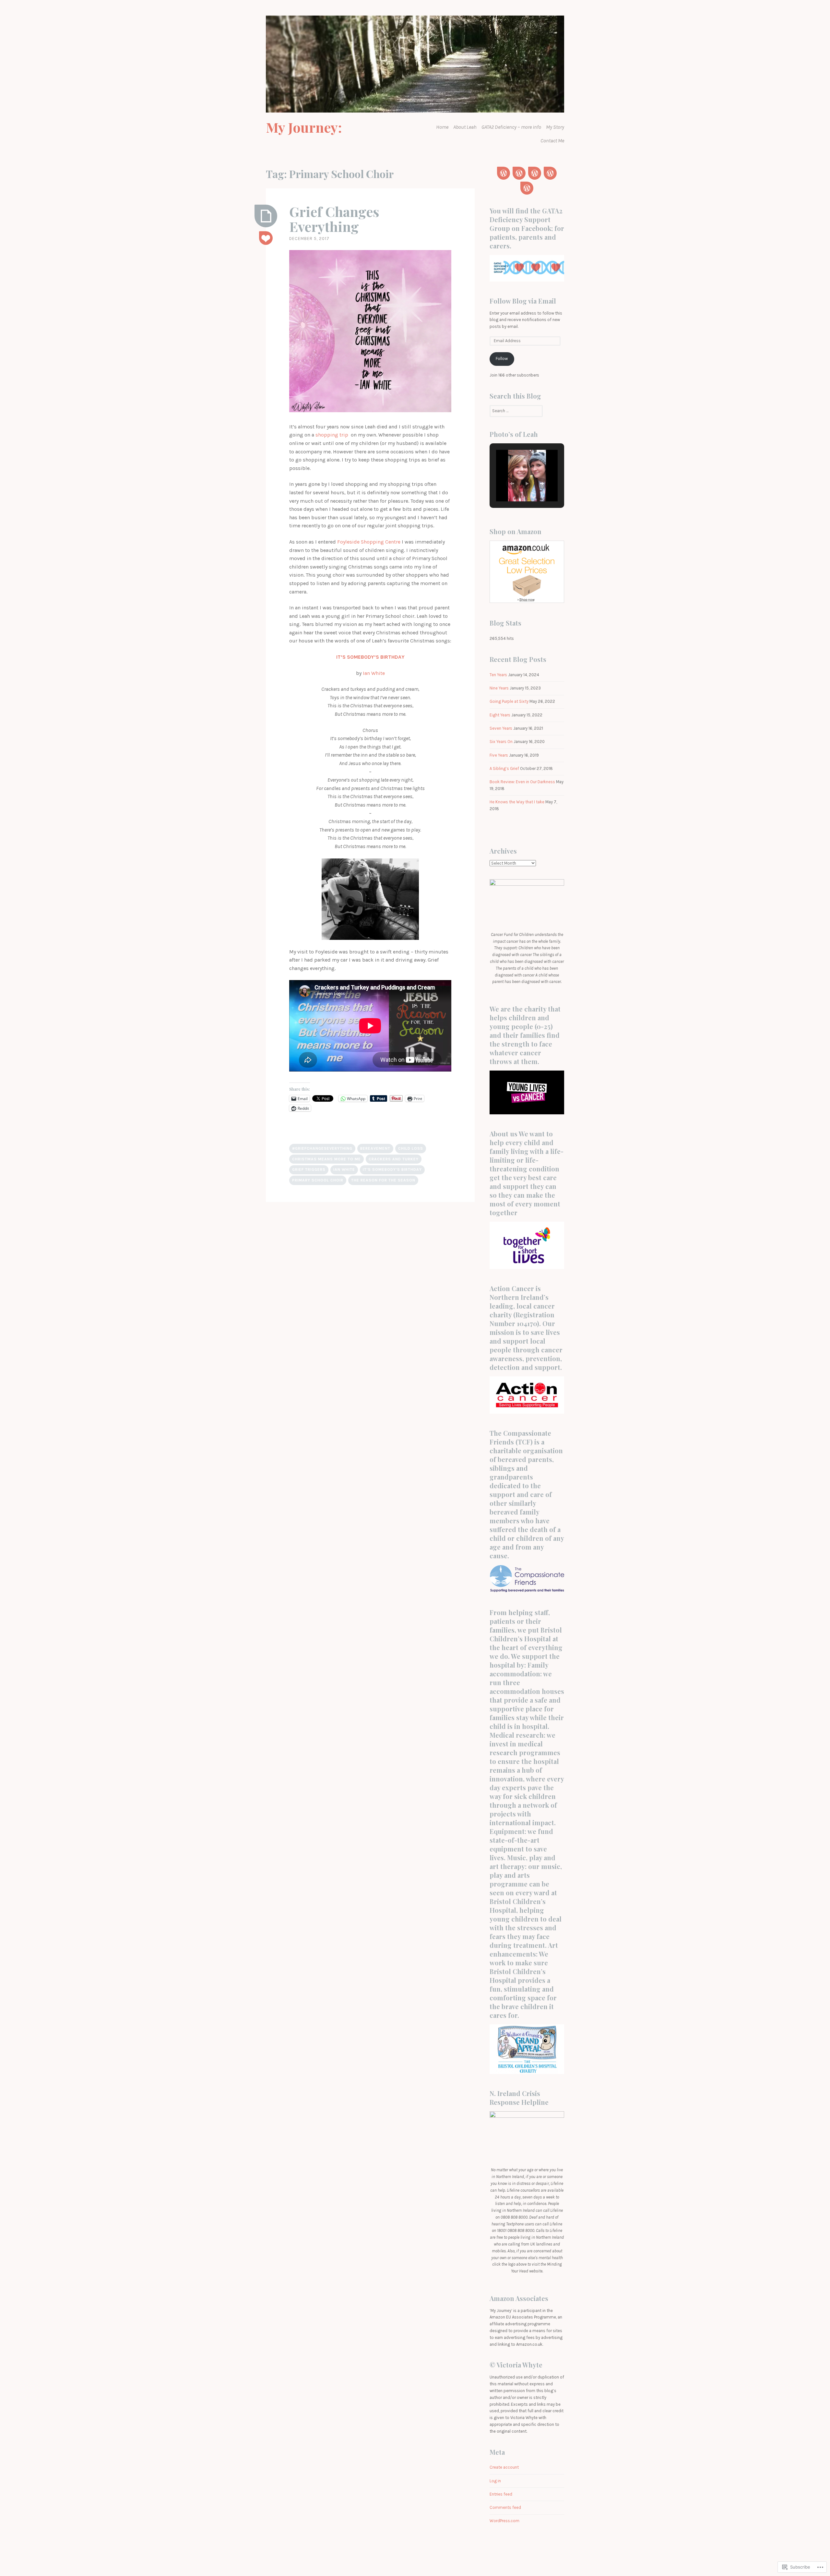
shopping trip (333, 435)
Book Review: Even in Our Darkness (522, 782)
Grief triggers (309, 1169)
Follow (502, 359)
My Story (555, 127)
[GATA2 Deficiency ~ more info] (535, 173)
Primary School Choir (318, 1180)
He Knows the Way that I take (517, 802)
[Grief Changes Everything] (266, 216)
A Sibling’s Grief (504, 768)
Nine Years (499, 688)
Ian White (374, 673)
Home (442, 127)
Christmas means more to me (326, 1159)
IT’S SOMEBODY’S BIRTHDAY (370, 657)
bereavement (375, 1148)
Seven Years (501, 728)
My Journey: (304, 127)
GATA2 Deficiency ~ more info (511, 127)
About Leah (465, 127)
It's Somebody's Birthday (392, 1169)
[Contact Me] (527, 188)
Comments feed (505, 2507)
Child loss (411, 1148)
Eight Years (500, 715)
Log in (495, 2481)
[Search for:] (516, 411)
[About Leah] (519, 173)
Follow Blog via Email (523, 301)
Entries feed (501, 2494)
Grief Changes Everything (334, 219)
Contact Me (552, 141)
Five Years (499, 755)
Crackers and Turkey (394, 1159)
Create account (504, 2467)
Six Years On (501, 742)
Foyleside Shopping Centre (369, 542)
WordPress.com (504, 2521)
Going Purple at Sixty (509, 701)
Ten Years (498, 675)
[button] (512, 484)
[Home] (504, 173)
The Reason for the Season (383, 1180)
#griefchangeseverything (322, 1148)
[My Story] (550, 173)
